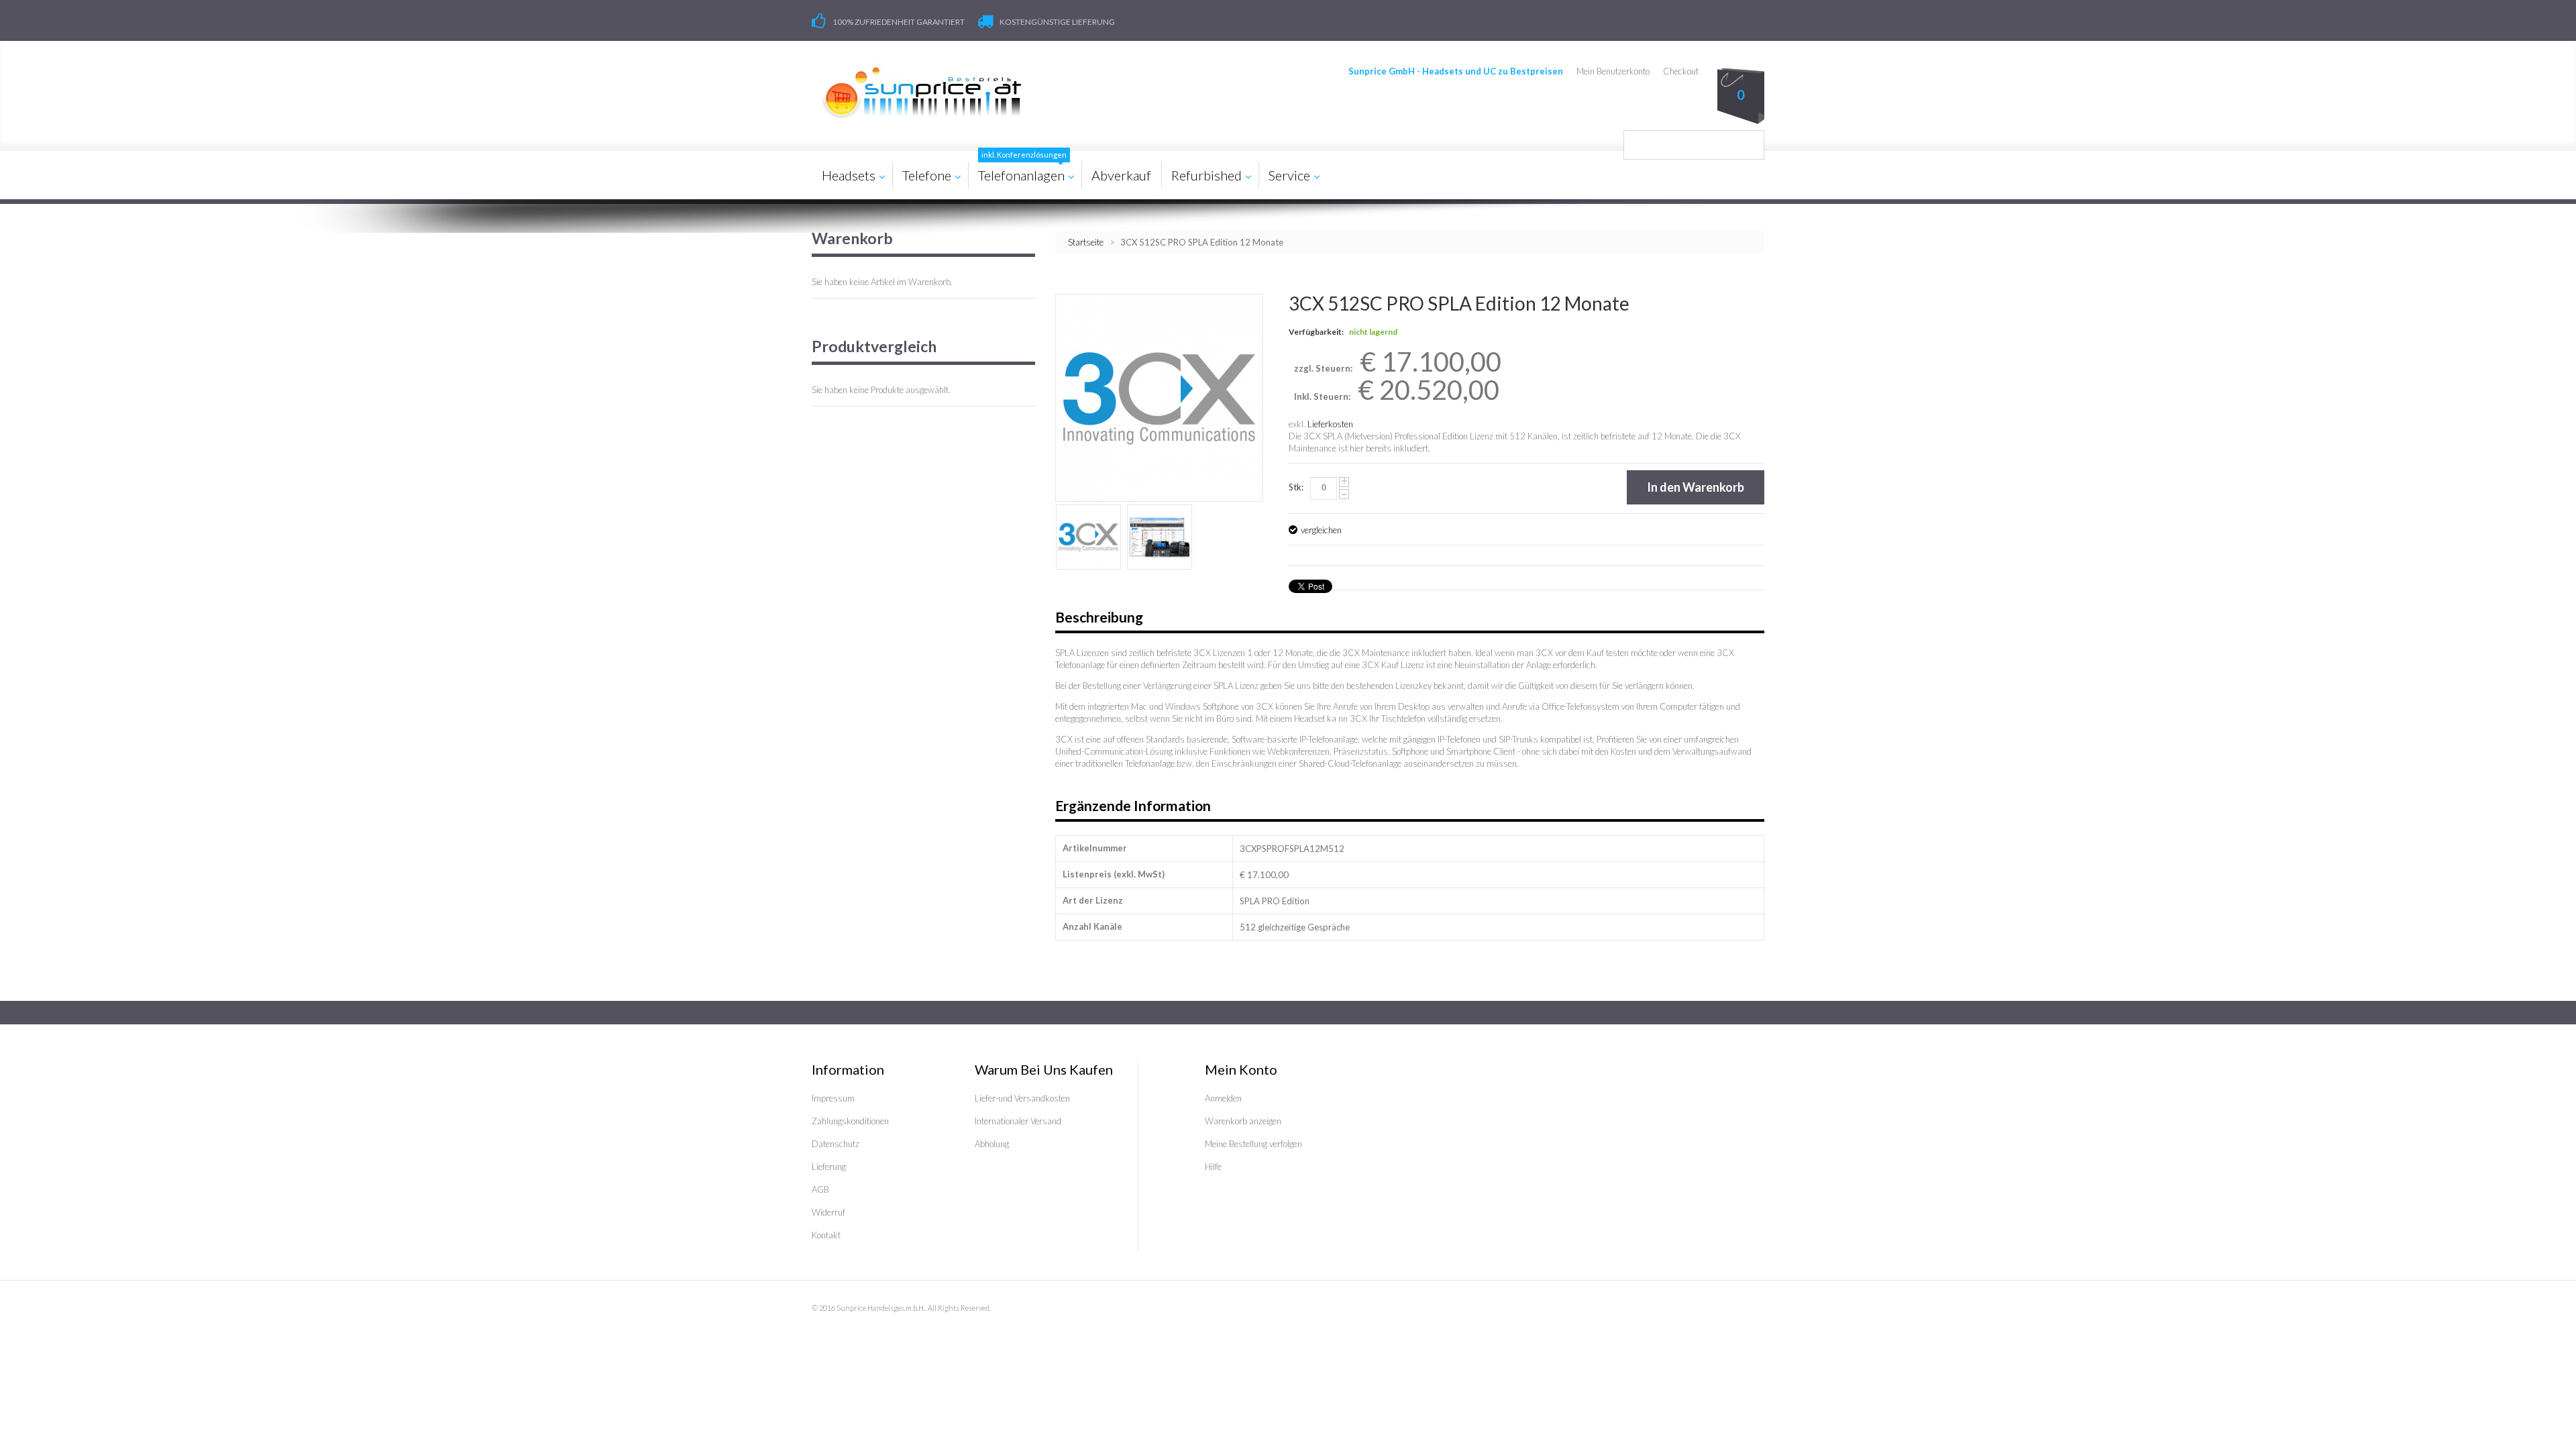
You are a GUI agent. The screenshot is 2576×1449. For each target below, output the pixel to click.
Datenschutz (836, 1144)
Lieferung (829, 1167)
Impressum (833, 1098)
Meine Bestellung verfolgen (1253, 1144)
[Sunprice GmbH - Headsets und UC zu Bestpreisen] (921, 93)
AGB (820, 1189)
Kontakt (826, 1235)
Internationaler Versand (1018, 1121)
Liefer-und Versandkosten (1022, 1098)
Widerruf (828, 1212)
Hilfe (1213, 1167)
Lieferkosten (1330, 424)
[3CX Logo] (1088, 537)
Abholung (992, 1144)
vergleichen (1321, 530)
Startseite (1086, 242)
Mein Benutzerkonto (1613, 71)
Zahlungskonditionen (850, 1121)
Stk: (1296, 487)
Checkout (1681, 71)
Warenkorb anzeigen (1243, 1121)
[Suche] (1750, 145)
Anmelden (1223, 1098)
